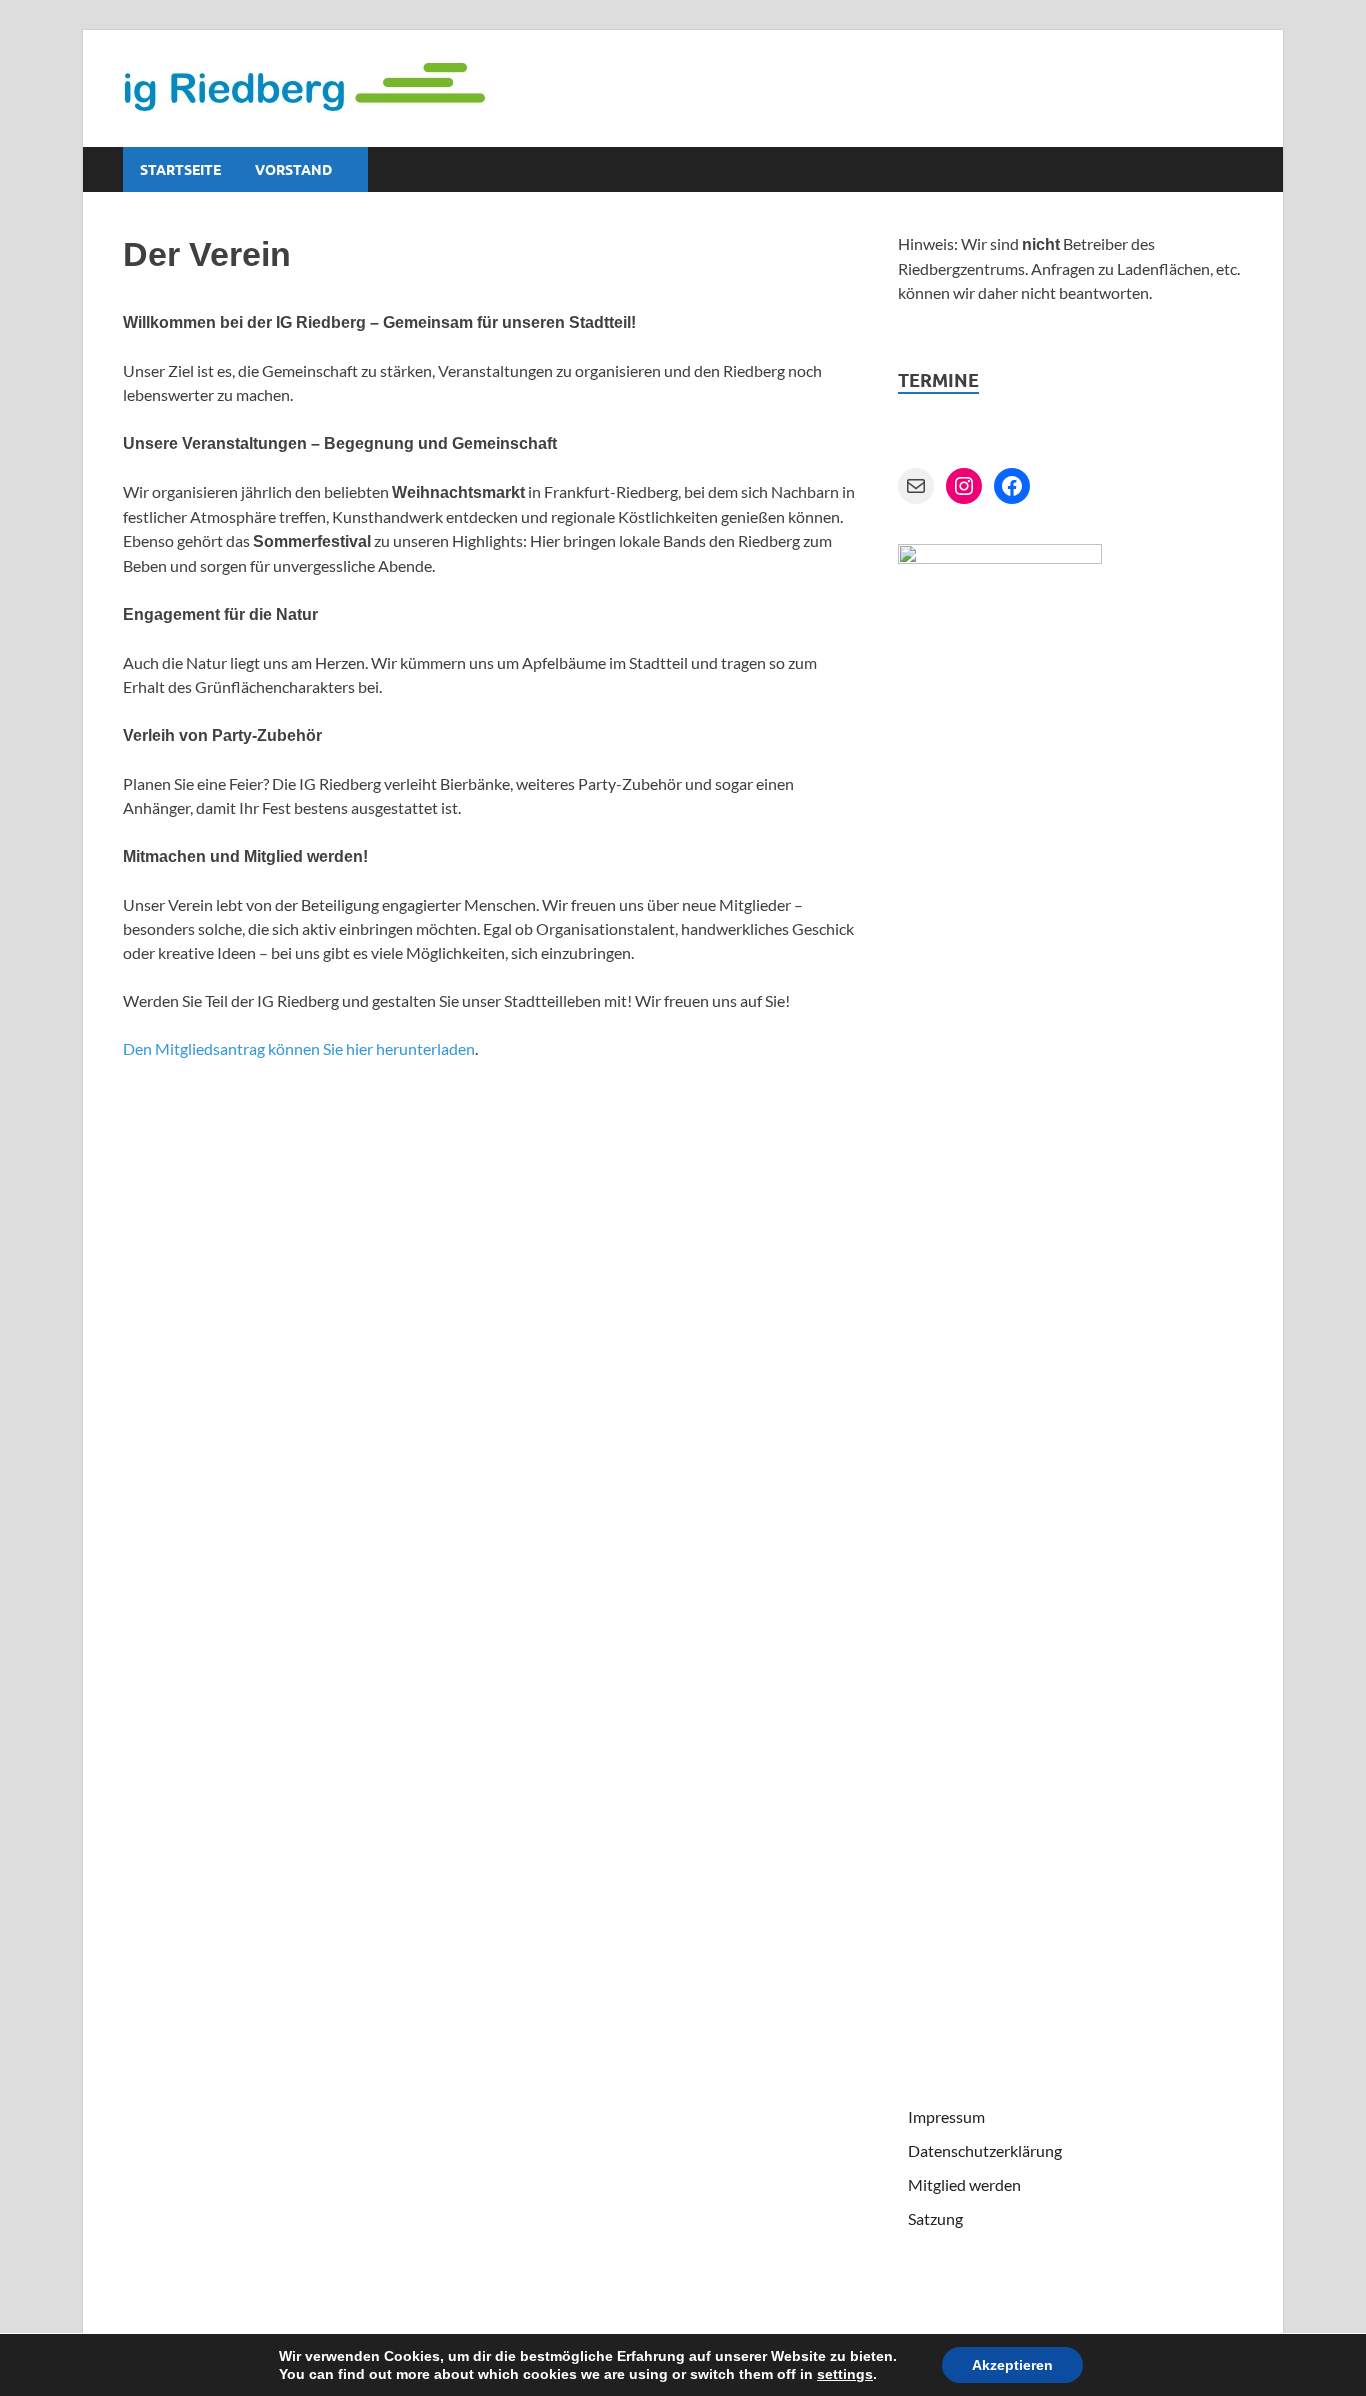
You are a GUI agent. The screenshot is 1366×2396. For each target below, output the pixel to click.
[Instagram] (964, 486)
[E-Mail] (916, 486)
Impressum (946, 2116)
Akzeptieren (1012, 2365)
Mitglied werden (964, 2184)
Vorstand (293, 170)
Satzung (935, 2218)
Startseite (180, 170)
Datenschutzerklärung (985, 2150)
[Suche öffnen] (1233, 170)
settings (845, 2374)
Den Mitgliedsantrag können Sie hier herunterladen (299, 1048)
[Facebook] (1012, 486)
